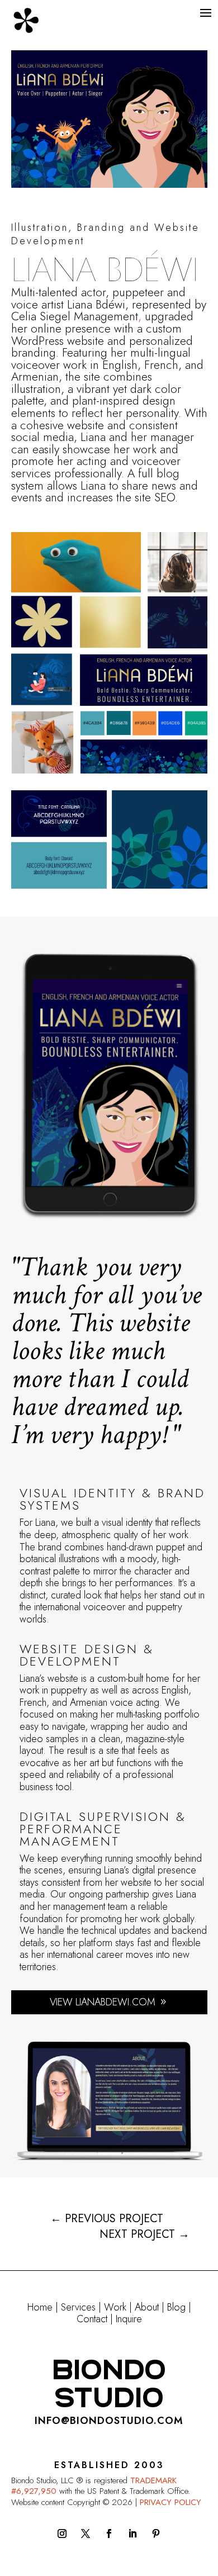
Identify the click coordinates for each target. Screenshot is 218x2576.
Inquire (129, 2319)
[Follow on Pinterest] (156, 2534)
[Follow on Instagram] (62, 2534)
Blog (176, 2307)
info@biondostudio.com (109, 2421)
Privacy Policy (170, 2502)
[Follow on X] (86, 2534)
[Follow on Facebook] (109, 2534)
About (147, 2307)
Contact (92, 2319)
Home (40, 2307)
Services (78, 2307)
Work (115, 2307)
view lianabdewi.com (103, 2002)
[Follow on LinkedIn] (132, 2534)
